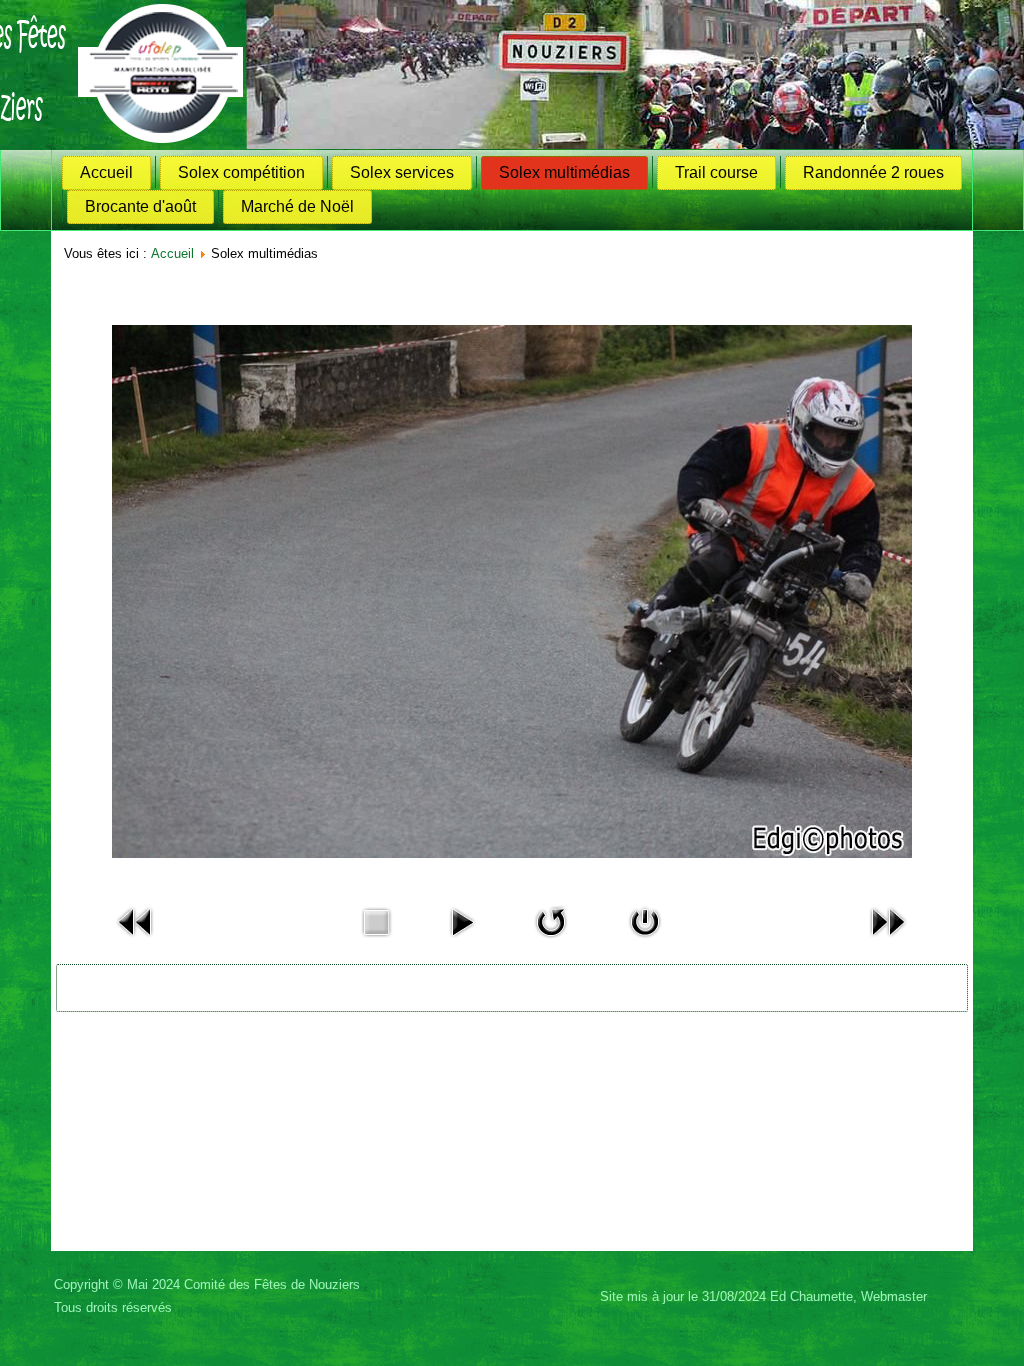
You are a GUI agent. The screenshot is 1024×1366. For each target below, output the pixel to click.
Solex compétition (241, 172)
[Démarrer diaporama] (462, 941)
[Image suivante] (888, 941)
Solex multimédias (564, 172)
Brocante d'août (140, 206)
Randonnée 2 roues (873, 172)
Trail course (716, 172)
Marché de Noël (297, 206)
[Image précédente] (136, 941)
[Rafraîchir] (551, 941)
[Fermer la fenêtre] (645, 941)
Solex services (402, 172)
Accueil (106, 172)
